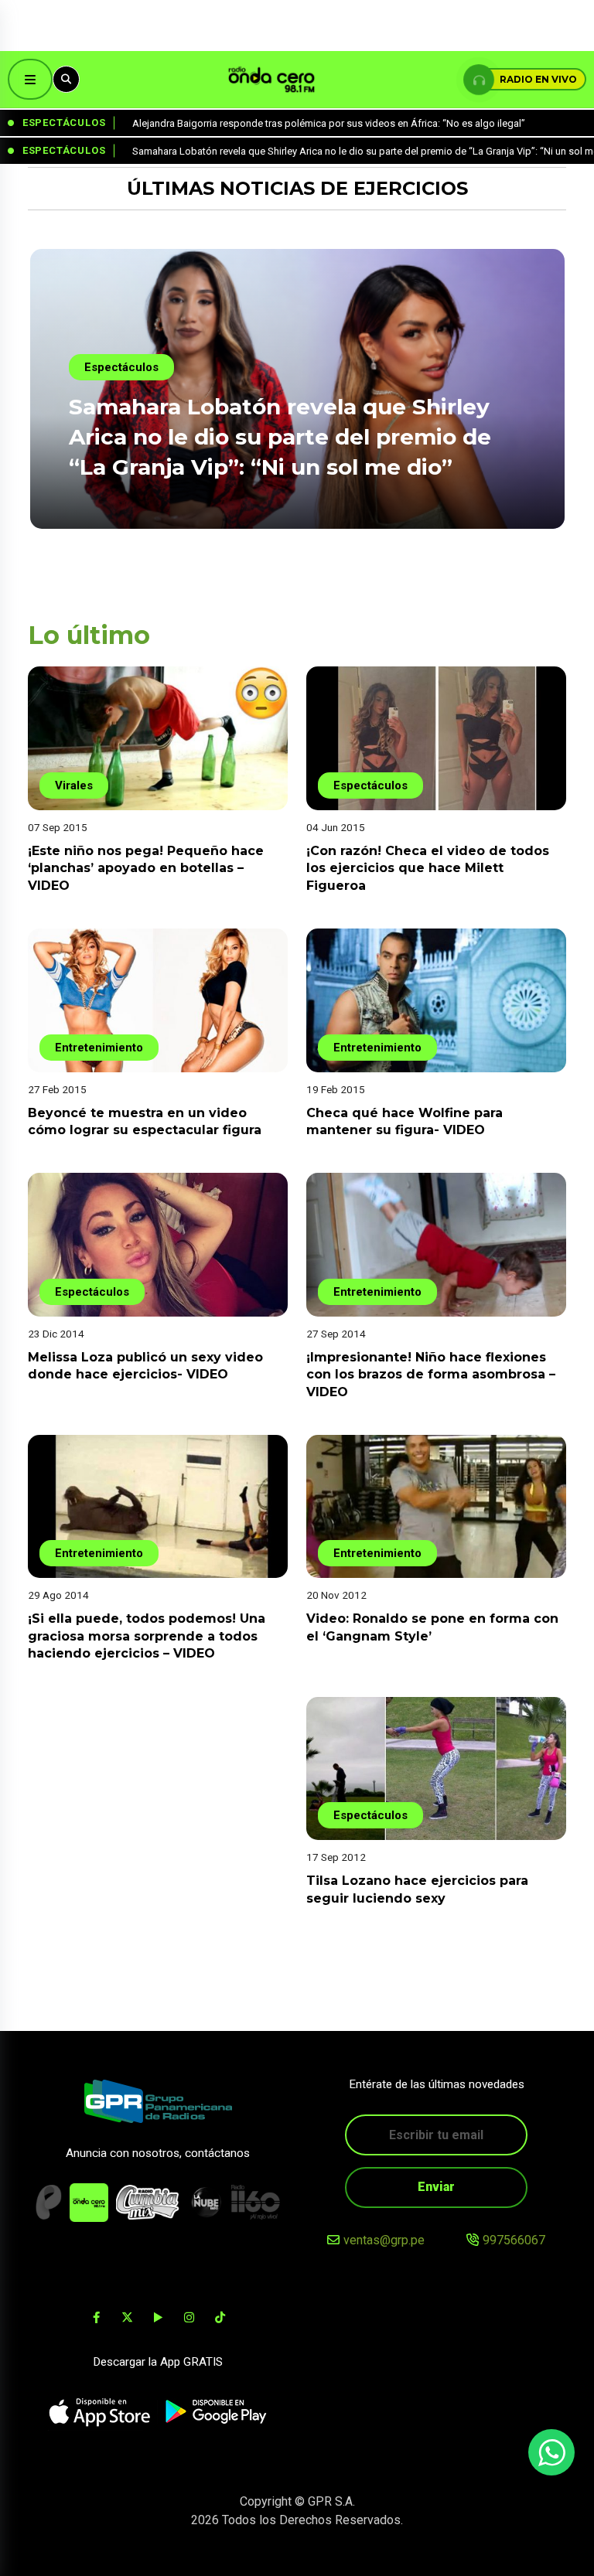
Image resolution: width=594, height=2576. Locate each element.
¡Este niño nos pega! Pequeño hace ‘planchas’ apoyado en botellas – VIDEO (146, 868)
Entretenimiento (99, 1048)
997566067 (514, 2240)
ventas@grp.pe (384, 2240)
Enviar (436, 2187)
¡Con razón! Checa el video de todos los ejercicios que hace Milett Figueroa (428, 868)
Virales (74, 785)
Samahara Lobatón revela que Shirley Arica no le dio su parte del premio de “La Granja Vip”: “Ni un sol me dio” (280, 437)
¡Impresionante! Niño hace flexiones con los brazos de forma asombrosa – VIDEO (431, 1375)
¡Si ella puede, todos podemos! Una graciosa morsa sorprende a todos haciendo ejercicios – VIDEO (147, 1636)
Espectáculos (121, 367)
